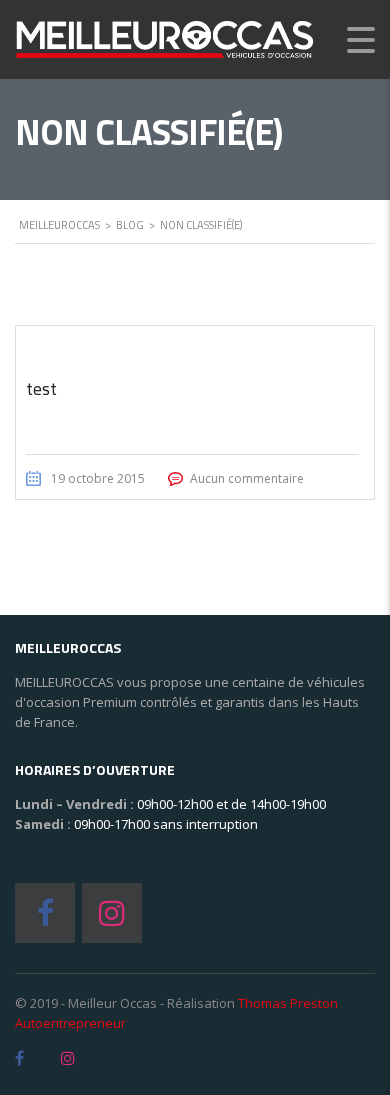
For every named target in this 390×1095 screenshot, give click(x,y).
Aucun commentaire (247, 478)
